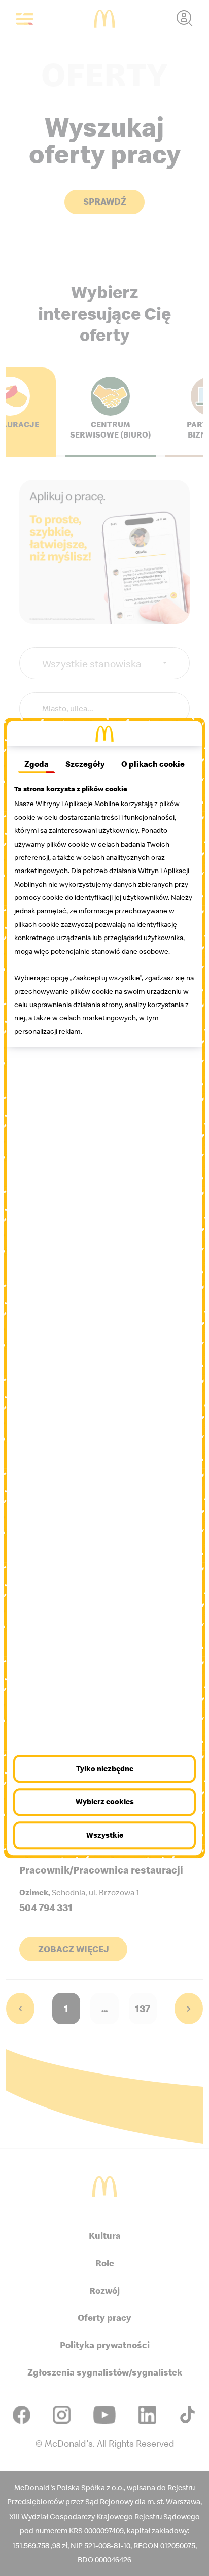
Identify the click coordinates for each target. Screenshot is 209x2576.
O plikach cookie (153, 764)
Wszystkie (105, 1835)
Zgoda (37, 764)
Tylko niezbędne (105, 1769)
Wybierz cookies (105, 1802)
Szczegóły (85, 764)
